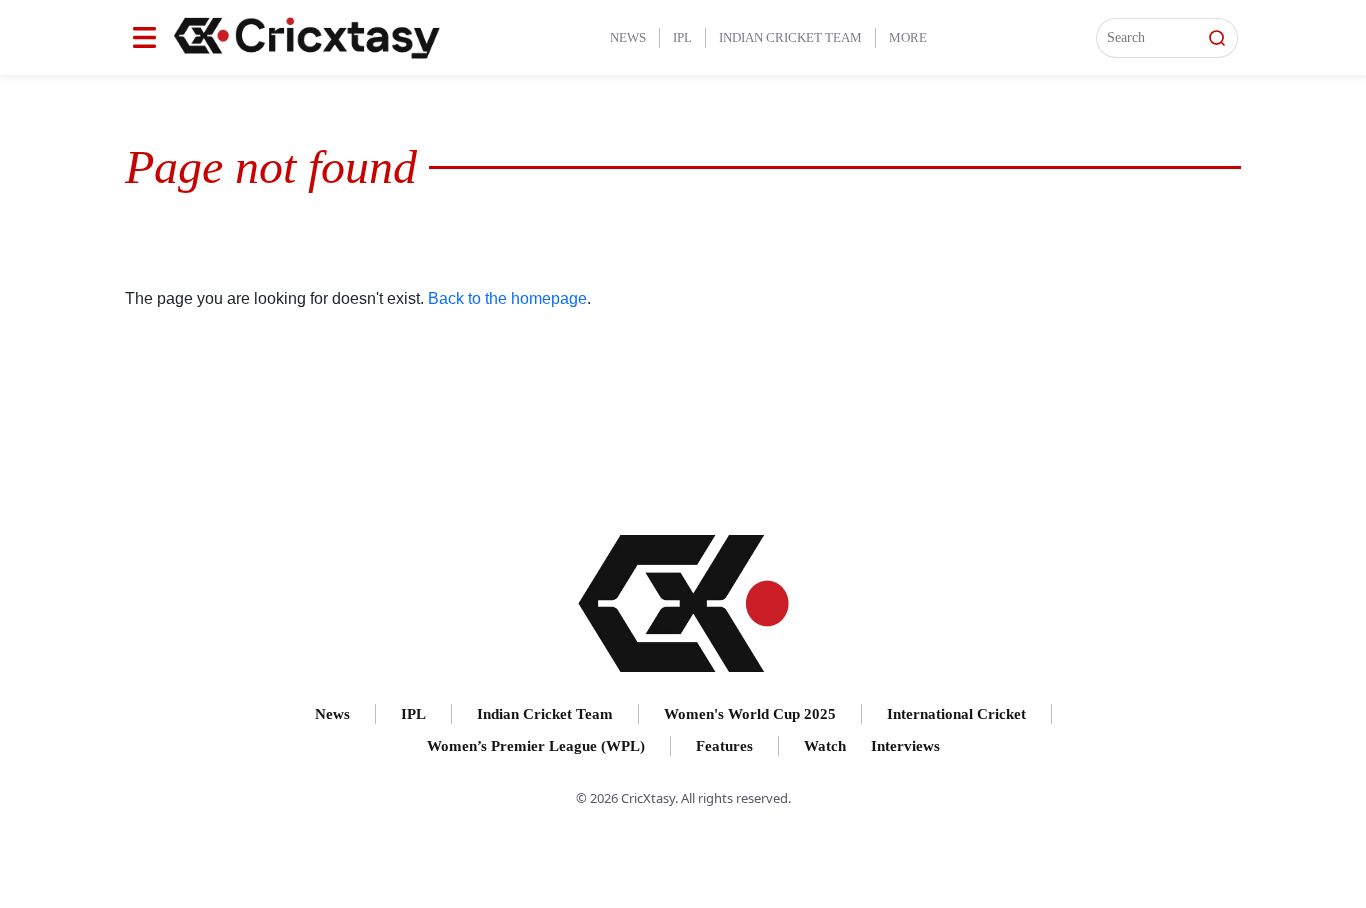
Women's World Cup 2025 (750, 714)
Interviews (905, 746)
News (628, 37)
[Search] (1217, 38)
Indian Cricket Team (790, 37)
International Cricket (956, 714)
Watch (825, 746)
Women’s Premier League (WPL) (536, 746)
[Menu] (144, 37)
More (908, 37)
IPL (682, 37)
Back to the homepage (507, 298)
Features (724, 746)
